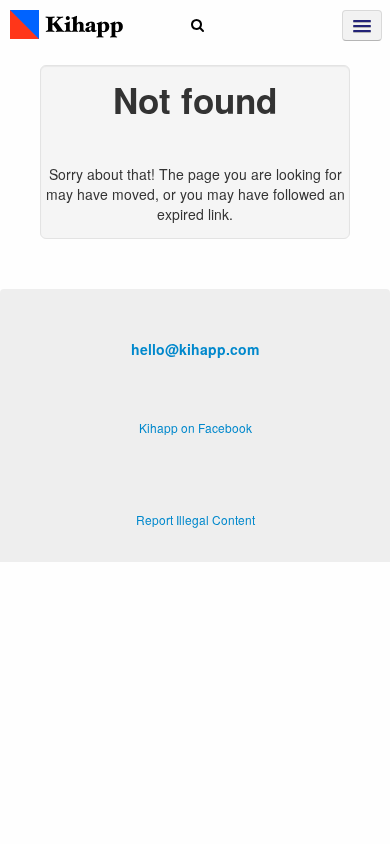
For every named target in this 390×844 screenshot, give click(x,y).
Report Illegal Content (195, 519)
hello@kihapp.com (195, 349)
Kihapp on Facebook (195, 427)
